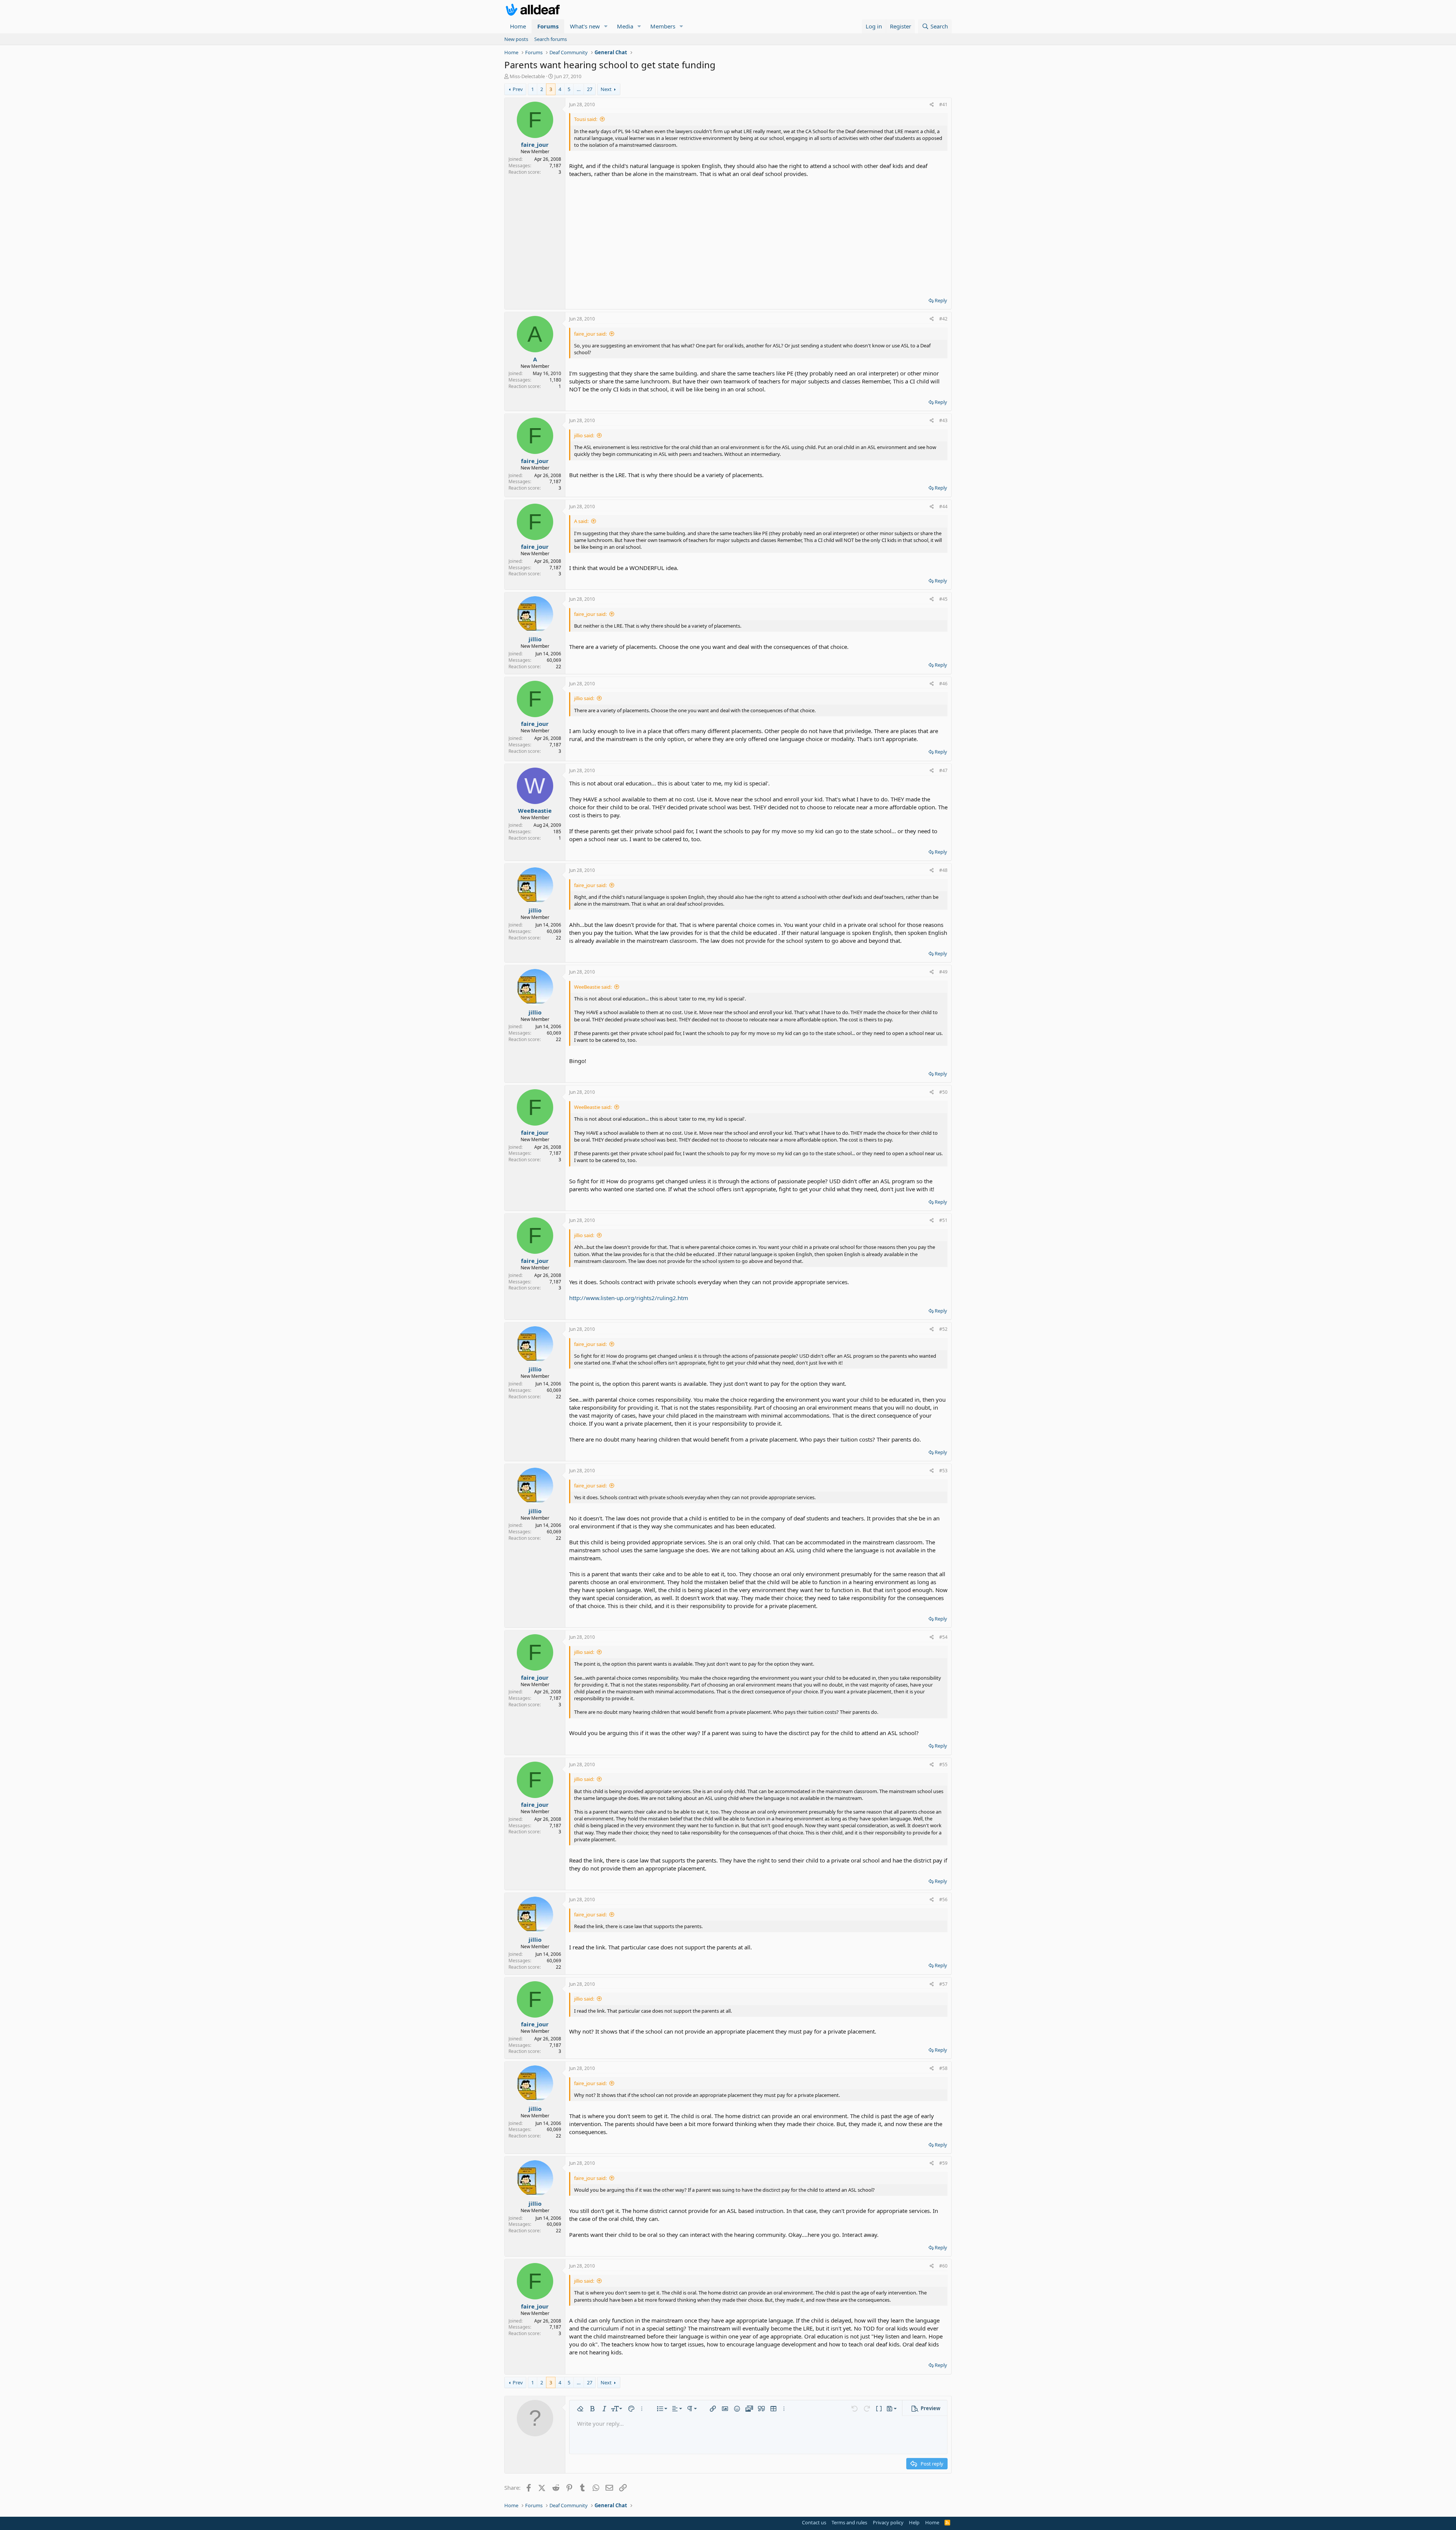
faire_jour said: (590, 334)
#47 (943, 770)
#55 (943, 1764)
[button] (606, 26)
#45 (943, 599)
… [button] (579, 89)
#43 (943, 420)
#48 (943, 870)
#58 (943, 2068)
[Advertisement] (758, 235)
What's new (585, 26)
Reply (941, 300)
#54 (943, 1637)
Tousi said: (586, 119)
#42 (943, 319)
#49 (943, 972)
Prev (518, 89)
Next (606, 89)
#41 (943, 104)
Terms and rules (849, 2522)
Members (663, 26)
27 (590, 89)
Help (914, 2522)
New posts (516, 39)
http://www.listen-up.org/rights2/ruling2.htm (629, 1298)
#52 (943, 1329)
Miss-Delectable (527, 76)
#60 (943, 2266)
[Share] (932, 105)
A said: (581, 521)
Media (625, 26)
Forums (548, 26)
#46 (943, 684)
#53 (943, 1471)
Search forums (551, 39)
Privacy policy (888, 2522)
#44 (943, 506)
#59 (943, 2163)
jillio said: (584, 435)
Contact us (814, 2522)
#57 (943, 1984)
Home (518, 26)
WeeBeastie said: (593, 987)
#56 (943, 1899)
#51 (943, 1220)
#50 (943, 1092)
